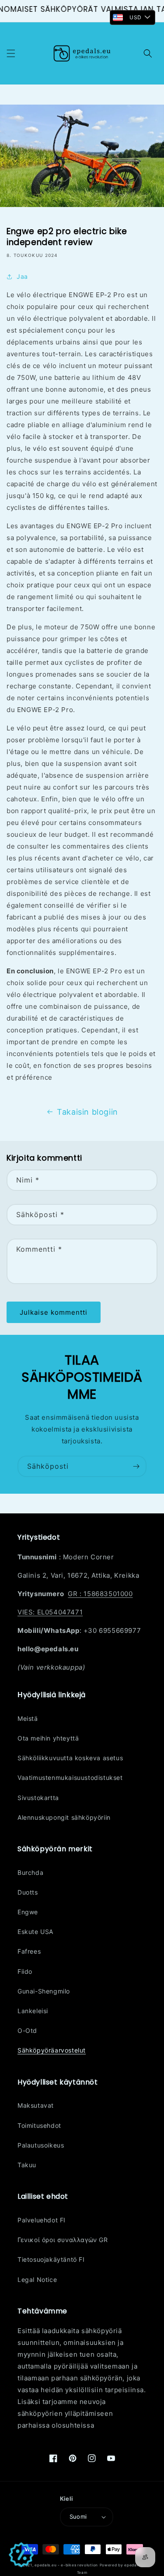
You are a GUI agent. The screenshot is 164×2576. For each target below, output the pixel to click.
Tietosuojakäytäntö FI (51, 2259)
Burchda (30, 1872)
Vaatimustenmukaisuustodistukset (70, 1778)
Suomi (78, 2516)
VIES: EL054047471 (50, 1612)
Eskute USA (35, 1932)
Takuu (27, 2165)
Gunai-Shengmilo (44, 1991)
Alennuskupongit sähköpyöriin (64, 1817)
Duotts (28, 1892)
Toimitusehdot (39, 2125)
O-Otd (27, 2030)
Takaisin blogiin (87, 1112)
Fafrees (29, 1951)
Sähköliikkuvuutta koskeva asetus (70, 1758)
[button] (11, 53)
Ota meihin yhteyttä (48, 1738)
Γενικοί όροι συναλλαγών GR (63, 2240)
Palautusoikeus (41, 2145)
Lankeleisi (33, 2011)
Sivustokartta (38, 1798)
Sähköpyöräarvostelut (52, 2050)
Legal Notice (37, 2279)
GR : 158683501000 (100, 1594)
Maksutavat (36, 2105)
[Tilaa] (136, 1466)
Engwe (28, 1912)
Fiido (25, 1971)
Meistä (28, 1718)
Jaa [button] (22, 276)
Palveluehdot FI (42, 2220)
